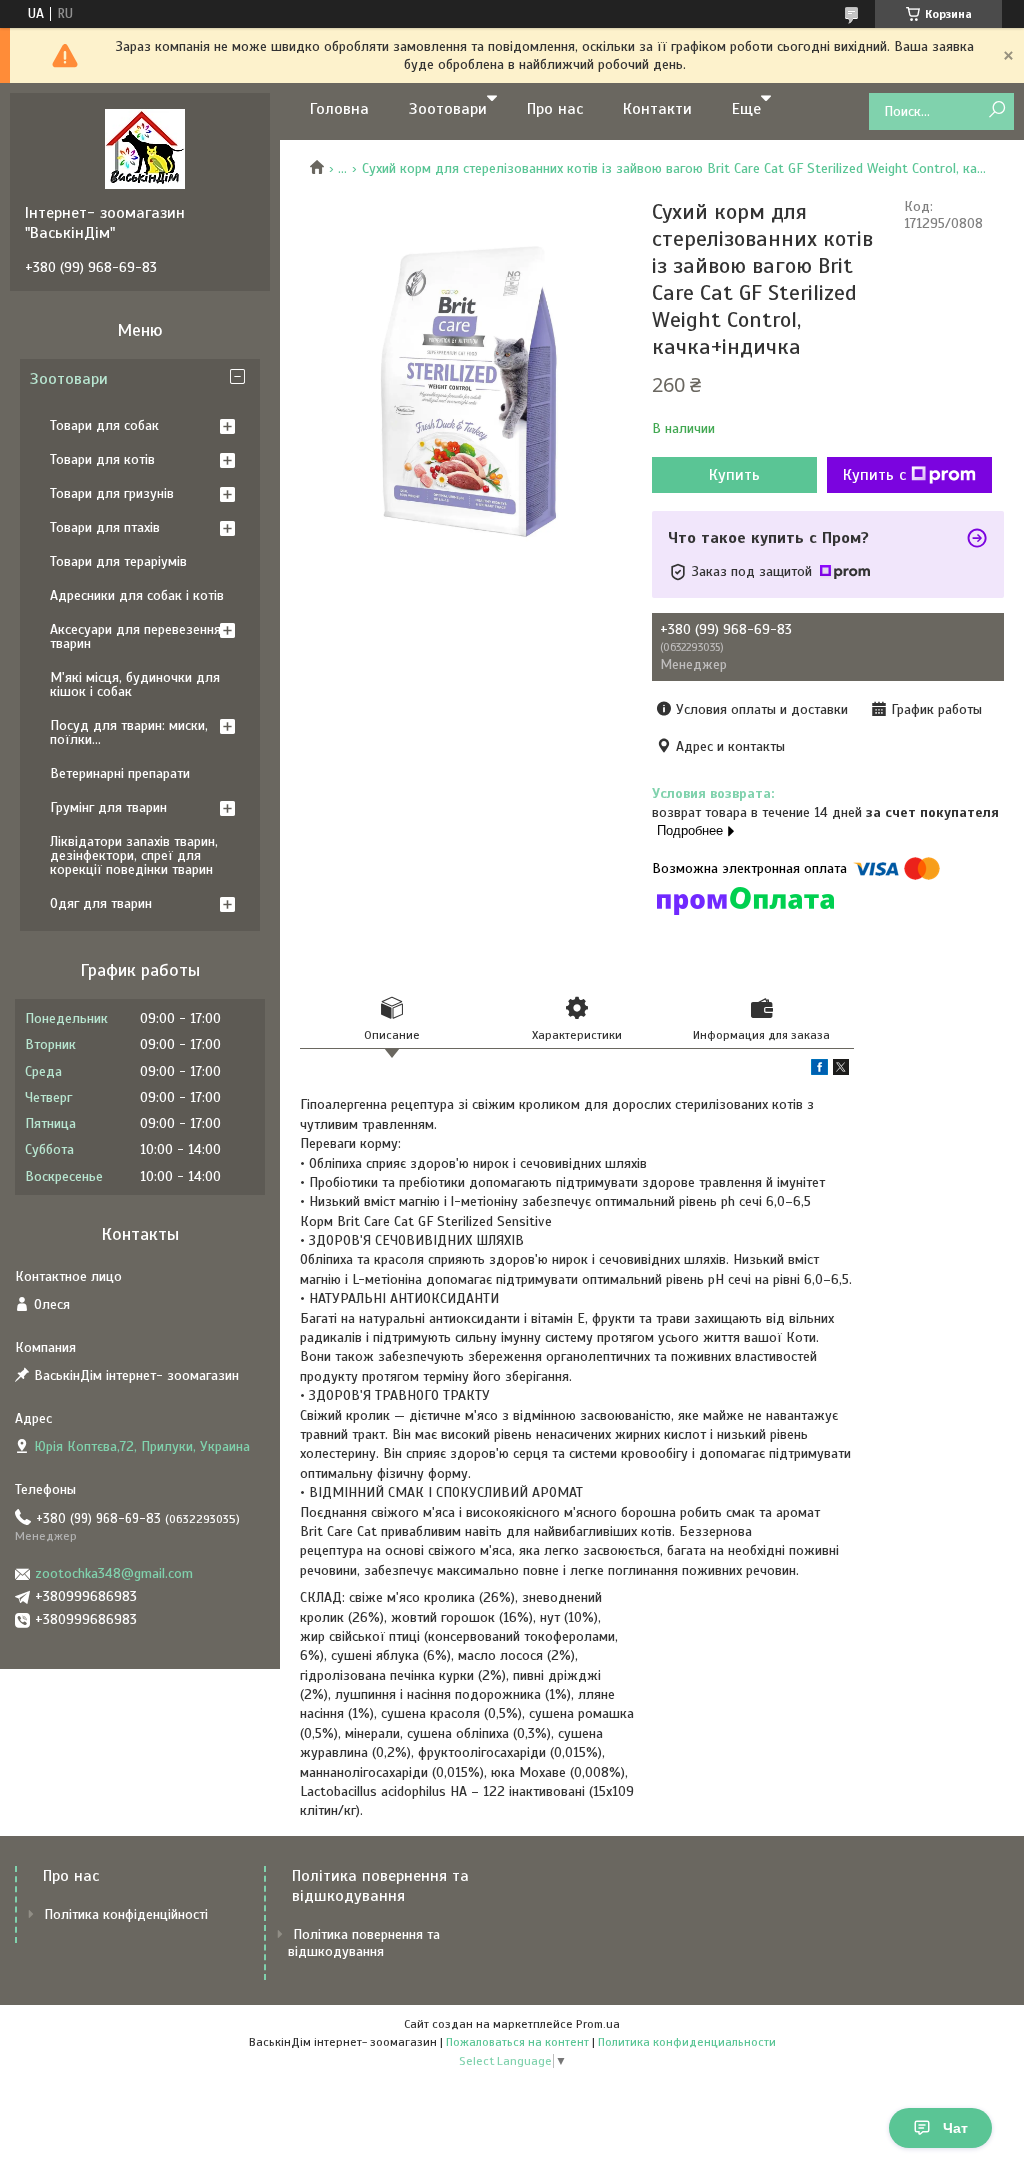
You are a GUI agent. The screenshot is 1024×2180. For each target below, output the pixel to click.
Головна (339, 109)
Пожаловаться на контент (517, 2042)
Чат (955, 2128)
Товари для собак (104, 425)
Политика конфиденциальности (687, 2042)
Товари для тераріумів (118, 561)
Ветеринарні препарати (120, 773)
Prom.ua (598, 2024)
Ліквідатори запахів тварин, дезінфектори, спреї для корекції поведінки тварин (134, 855)
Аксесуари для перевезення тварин (135, 636)
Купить (734, 475)
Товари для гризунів (112, 493)
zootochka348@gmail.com (114, 1573)
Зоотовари (448, 109)
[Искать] (996, 110)
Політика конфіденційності (126, 1914)
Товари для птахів (105, 527)
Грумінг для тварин (108, 807)
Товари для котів (102, 459)
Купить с (874, 475)
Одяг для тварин (101, 903)
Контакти (657, 109)
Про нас (555, 109)
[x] (841, 1070)
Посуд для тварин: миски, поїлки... (129, 732)
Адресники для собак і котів (137, 595)
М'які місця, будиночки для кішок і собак (135, 684)
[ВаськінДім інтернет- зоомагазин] (145, 148)
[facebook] (819, 1070)
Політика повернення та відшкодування (364, 1943)
